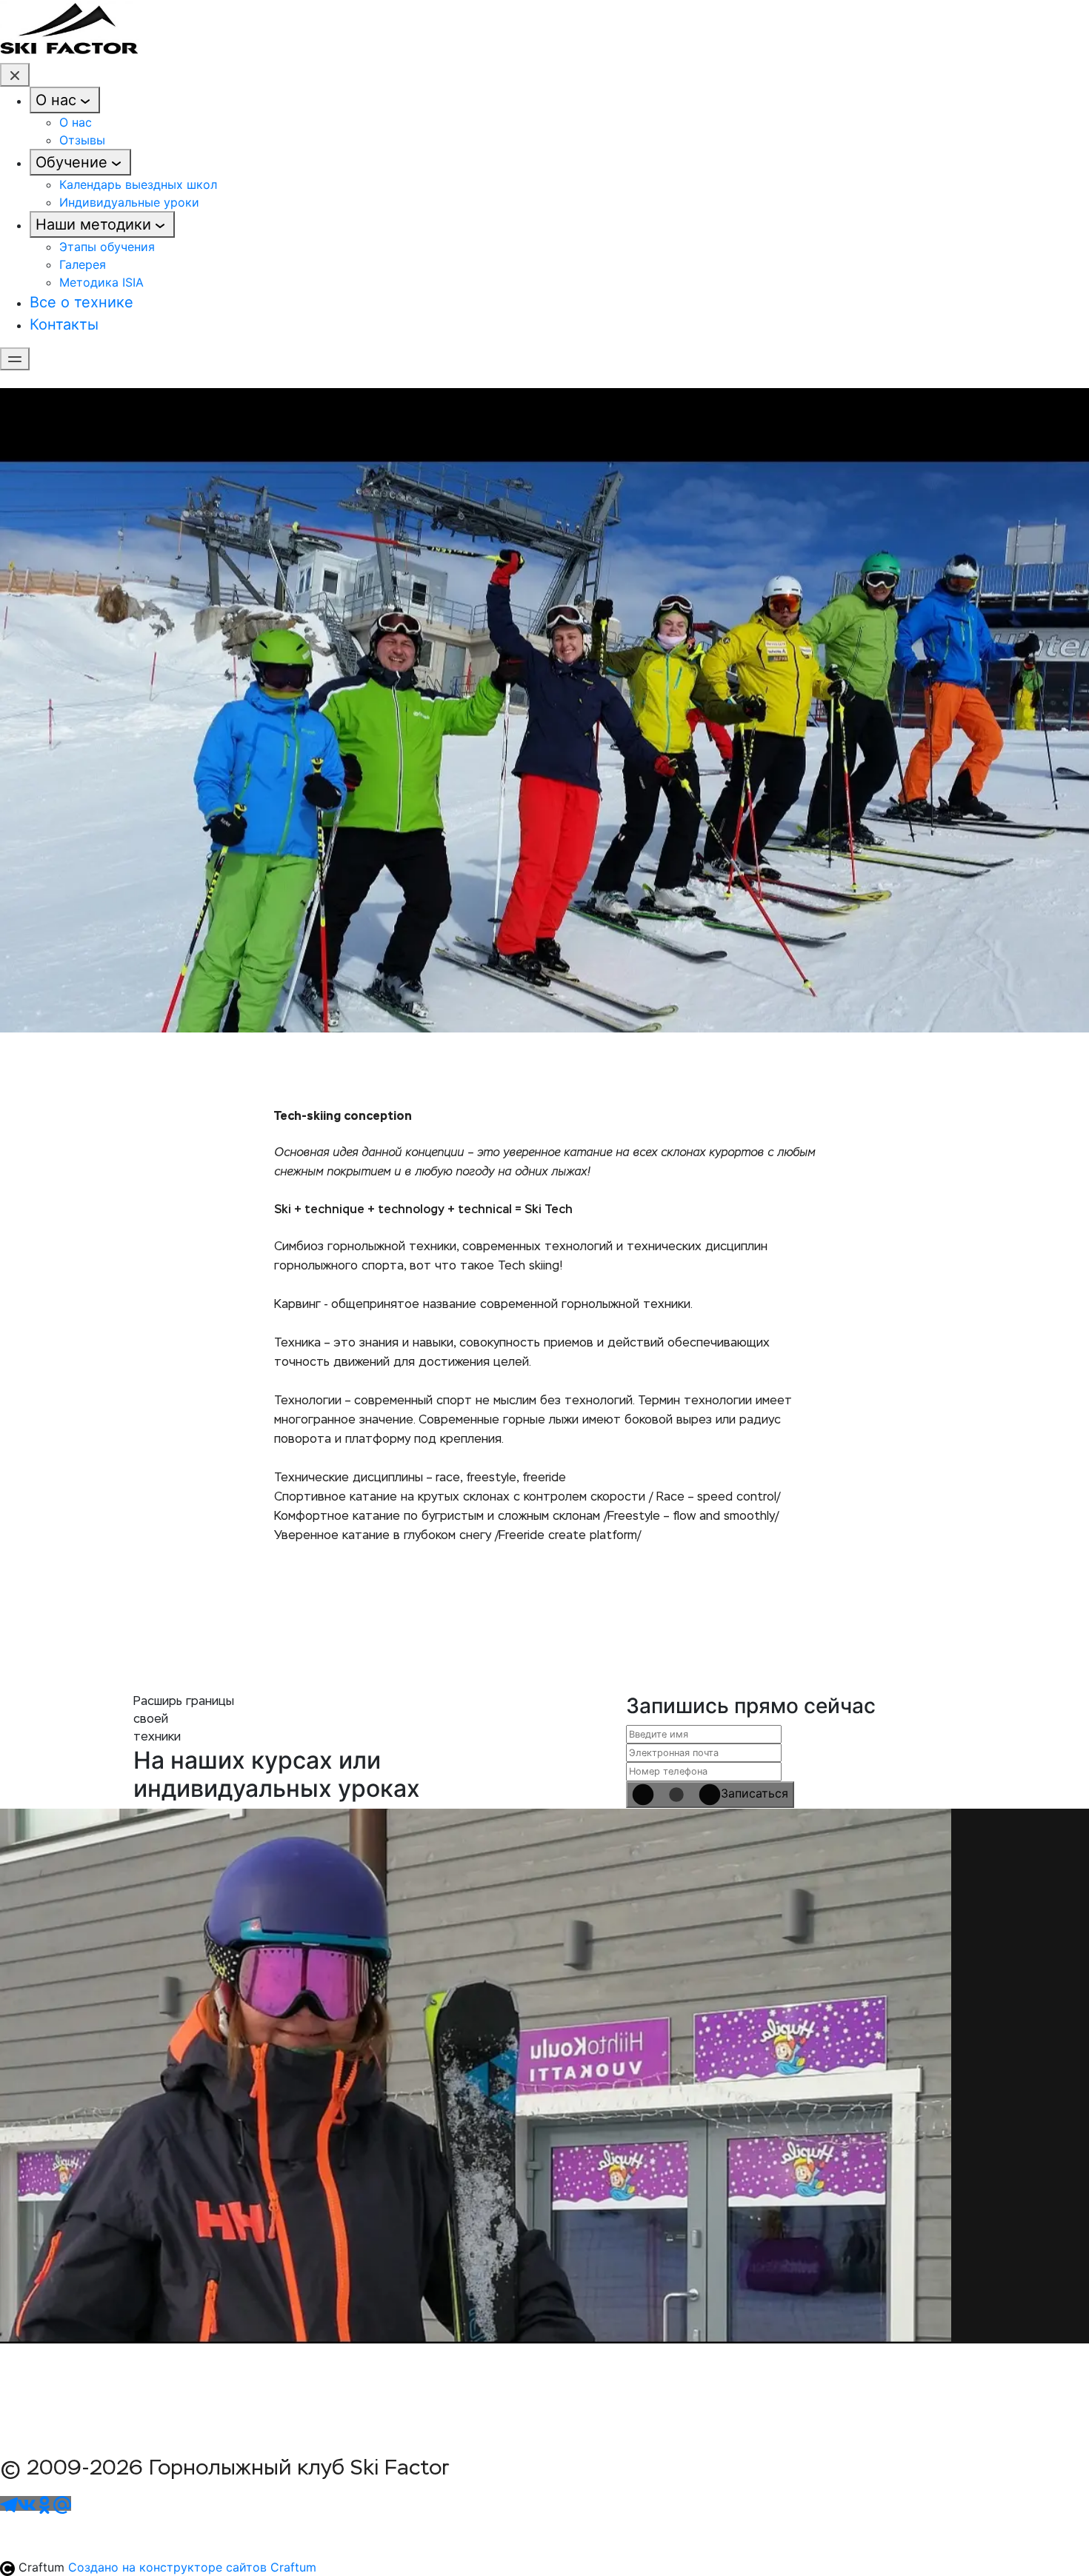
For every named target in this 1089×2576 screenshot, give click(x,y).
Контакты (64, 324)
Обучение (71, 162)
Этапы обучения (107, 247)
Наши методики (93, 224)
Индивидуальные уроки (129, 202)
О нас (56, 100)
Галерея (83, 264)
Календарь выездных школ (138, 184)
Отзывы (82, 140)
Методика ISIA (101, 282)
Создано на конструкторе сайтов (192, 2567)
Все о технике (81, 302)
